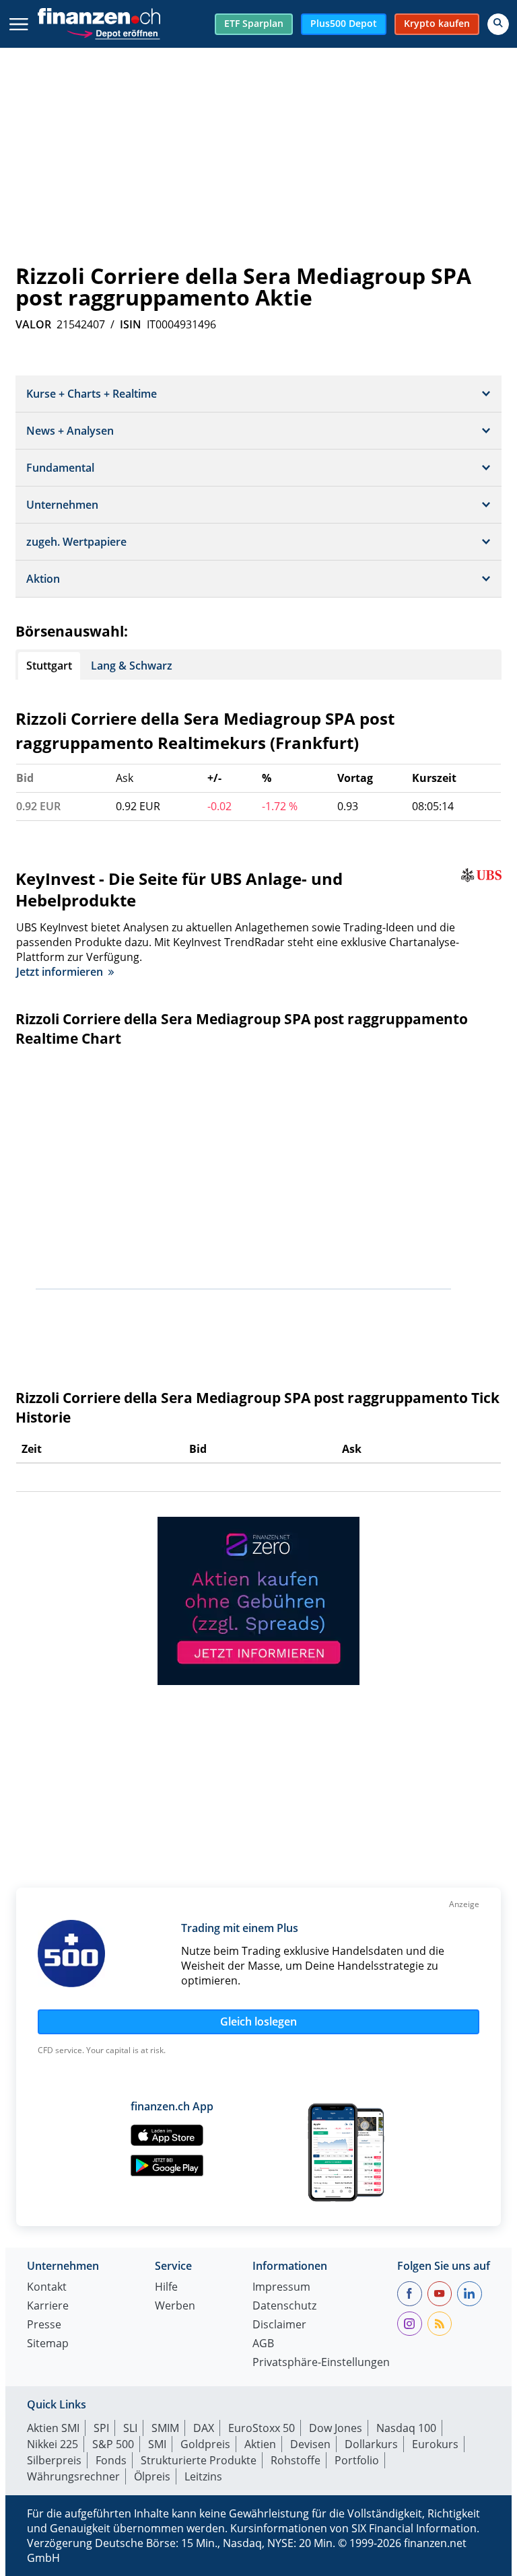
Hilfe (166, 2288)
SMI (157, 2444)
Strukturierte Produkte (199, 2460)
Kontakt (47, 2288)
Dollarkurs (371, 2444)
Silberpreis (54, 2460)
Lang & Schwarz (132, 666)
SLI (130, 2428)
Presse (44, 2325)
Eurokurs (435, 2444)
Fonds (111, 2460)
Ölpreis (152, 2476)
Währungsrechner (73, 2476)
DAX (204, 2428)
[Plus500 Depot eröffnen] (113, 32)
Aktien (260, 2444)
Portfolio (357, 2460)
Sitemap (48, 2344)
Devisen (310, 2444)
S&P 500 (113, 2444)
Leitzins (203, 2476)
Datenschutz (284, 2306)
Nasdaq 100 (406, 2428)
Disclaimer (279, 2325)
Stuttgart (49, 666)
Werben (175, 2306)
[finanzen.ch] (99, 16)
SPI (101, 2428)
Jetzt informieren (60, 972)
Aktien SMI (53, 2428)
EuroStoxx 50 (262, 2428)
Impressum (281, 2288)
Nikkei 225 (53, 2444)
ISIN (131, 324)
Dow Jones (336, 2428)
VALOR (33, 324)
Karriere (48, 2306)
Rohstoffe (296, 2460)
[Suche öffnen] (498, 24)
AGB (263, 2344)
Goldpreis (205, 2444)
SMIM (165, 2428)
